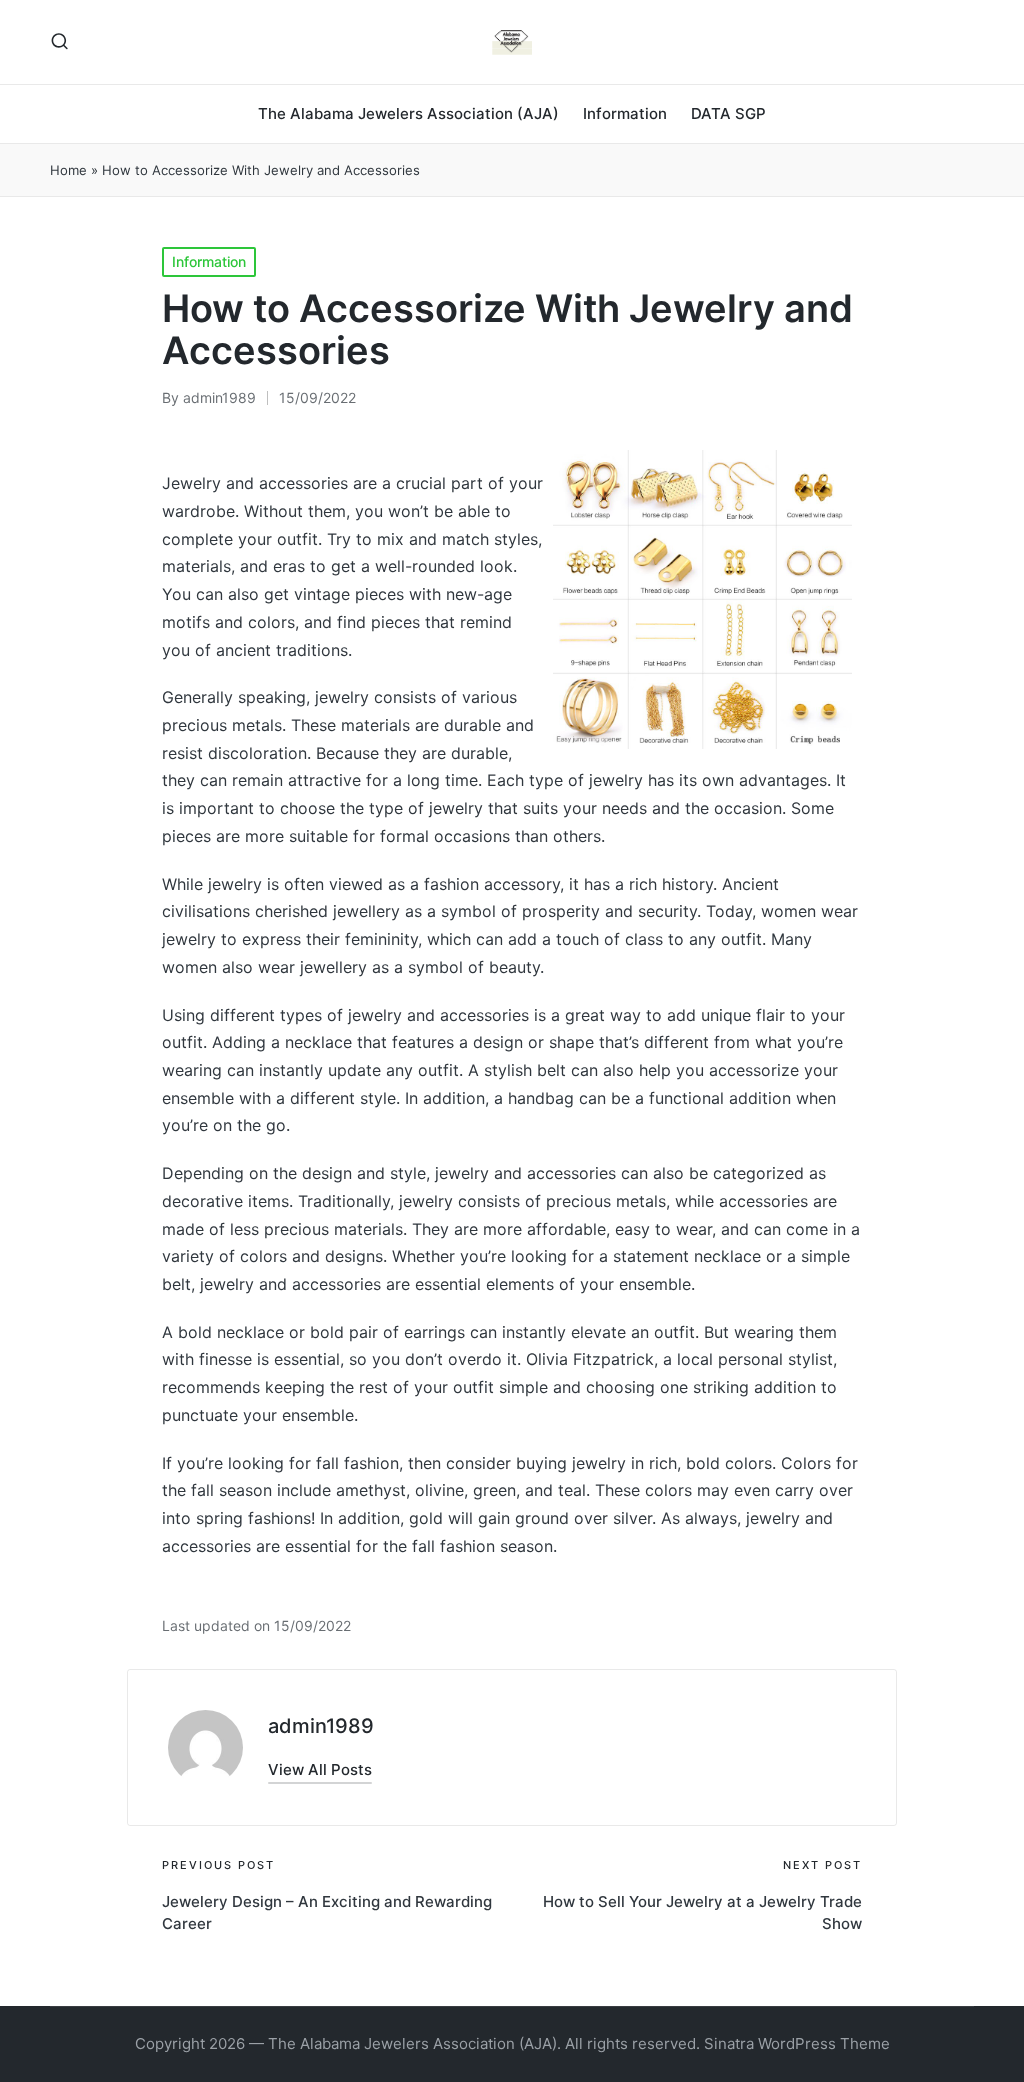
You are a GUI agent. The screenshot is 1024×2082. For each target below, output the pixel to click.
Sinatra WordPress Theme (797, 2043)
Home (68, 170)
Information (209, 261)
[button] (320, 1769)
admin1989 (321, 1726)
